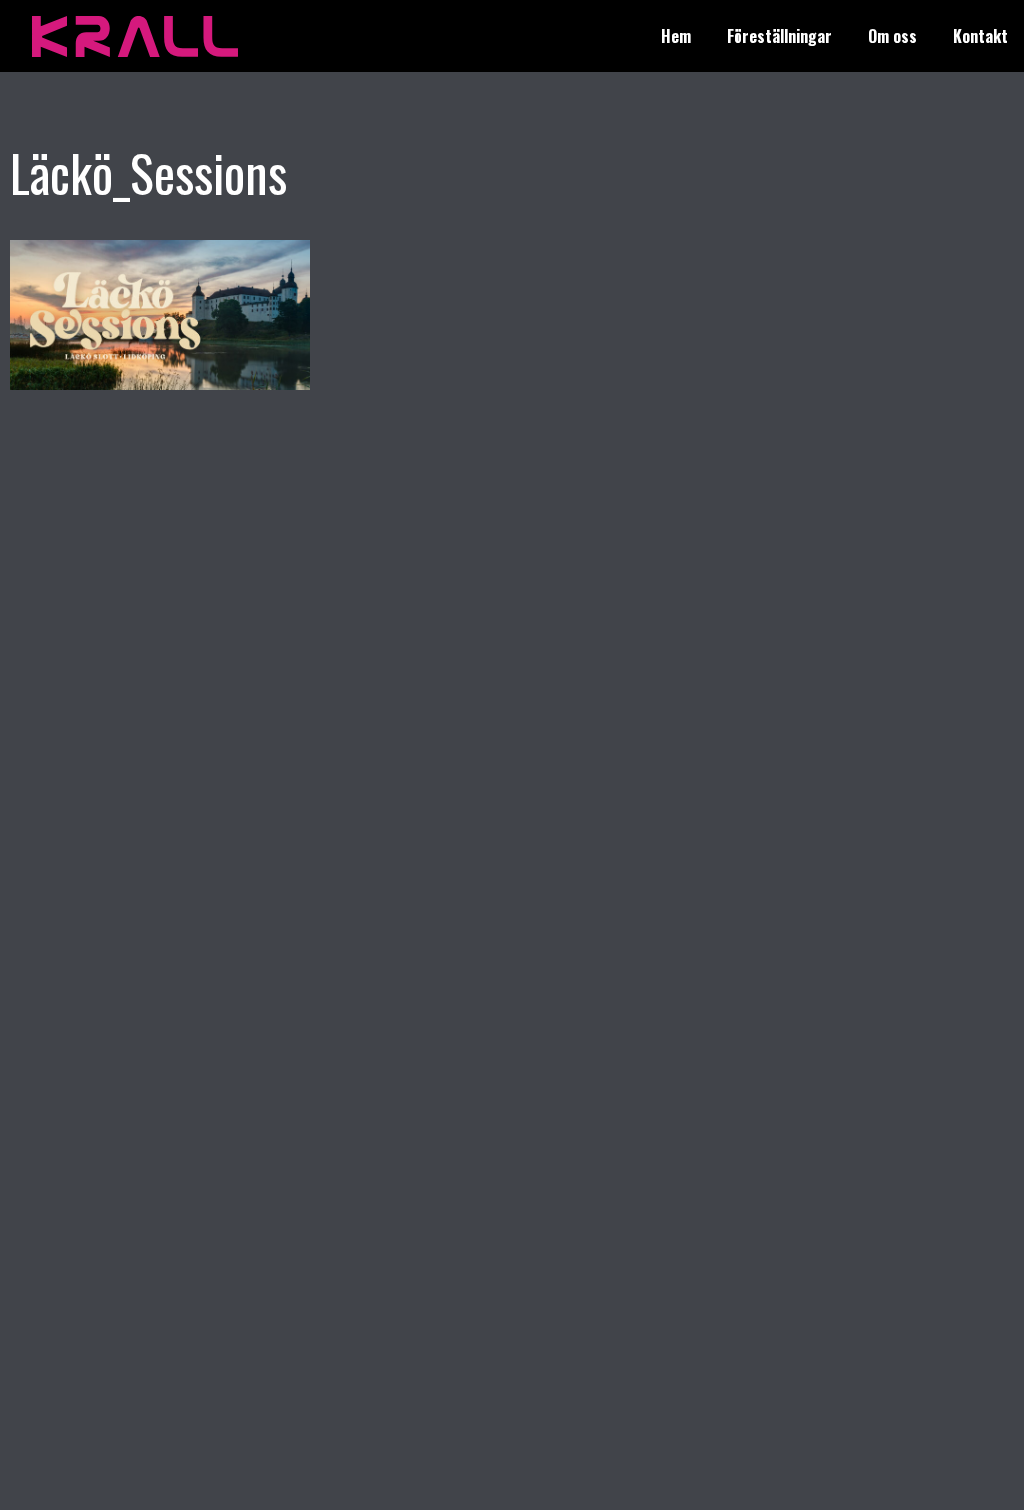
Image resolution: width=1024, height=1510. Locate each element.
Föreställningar (779, 36)
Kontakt (980, 36)
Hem (676, 36)
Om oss (892, 36)
